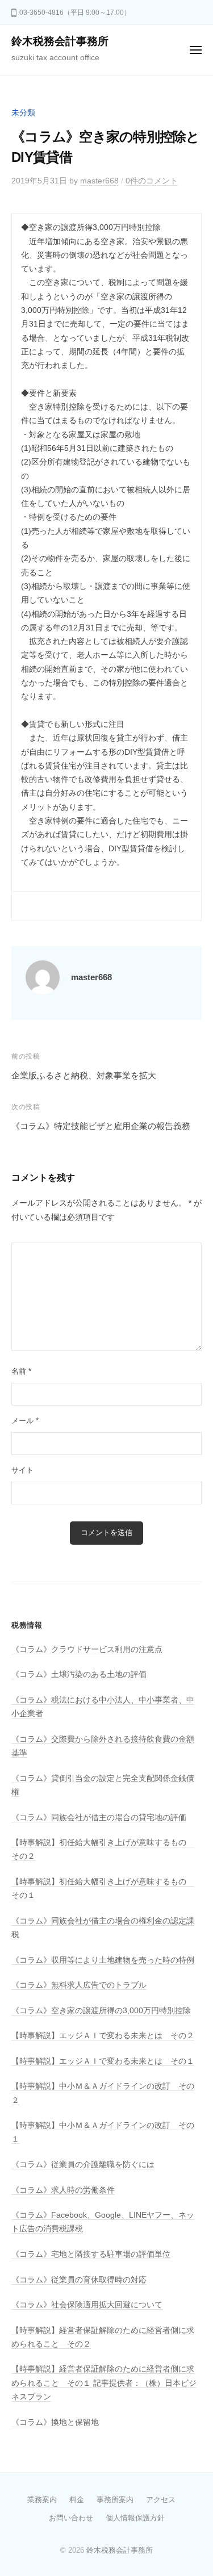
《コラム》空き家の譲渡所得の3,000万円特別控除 (101, 2011)
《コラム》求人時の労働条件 (63, 2190)
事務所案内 (115, 2500)
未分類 (23, 113)
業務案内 (42, 2500)
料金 (77, 2500)
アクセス (161, 2500)
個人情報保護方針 (135, 2518)
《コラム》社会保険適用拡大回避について (87, 2305)
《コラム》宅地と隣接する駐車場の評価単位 (91, 2254)
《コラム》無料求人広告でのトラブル (79, 1985)
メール (25, 1421)
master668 (99, 181)
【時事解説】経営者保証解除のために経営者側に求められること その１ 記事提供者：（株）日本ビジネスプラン (104, 2383)
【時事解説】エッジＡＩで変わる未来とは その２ (103, 2036)
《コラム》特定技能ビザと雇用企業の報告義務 (101, 1126)
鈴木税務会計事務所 (60, 41)
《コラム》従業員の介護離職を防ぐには (83, 2165)
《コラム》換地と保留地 (55, 2422)
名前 (21, 1371)
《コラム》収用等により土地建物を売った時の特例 (103, 1960)
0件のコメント (152, 181)
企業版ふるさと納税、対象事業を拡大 (84, 1075)
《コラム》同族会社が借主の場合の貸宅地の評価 (99, 1818)
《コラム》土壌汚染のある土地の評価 (79, 1674)
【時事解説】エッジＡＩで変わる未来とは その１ (103, 2061)
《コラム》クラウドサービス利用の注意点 (87, 1649)
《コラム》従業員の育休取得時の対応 (79, 2280)
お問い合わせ (71, 2518)
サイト (22, 1470)
